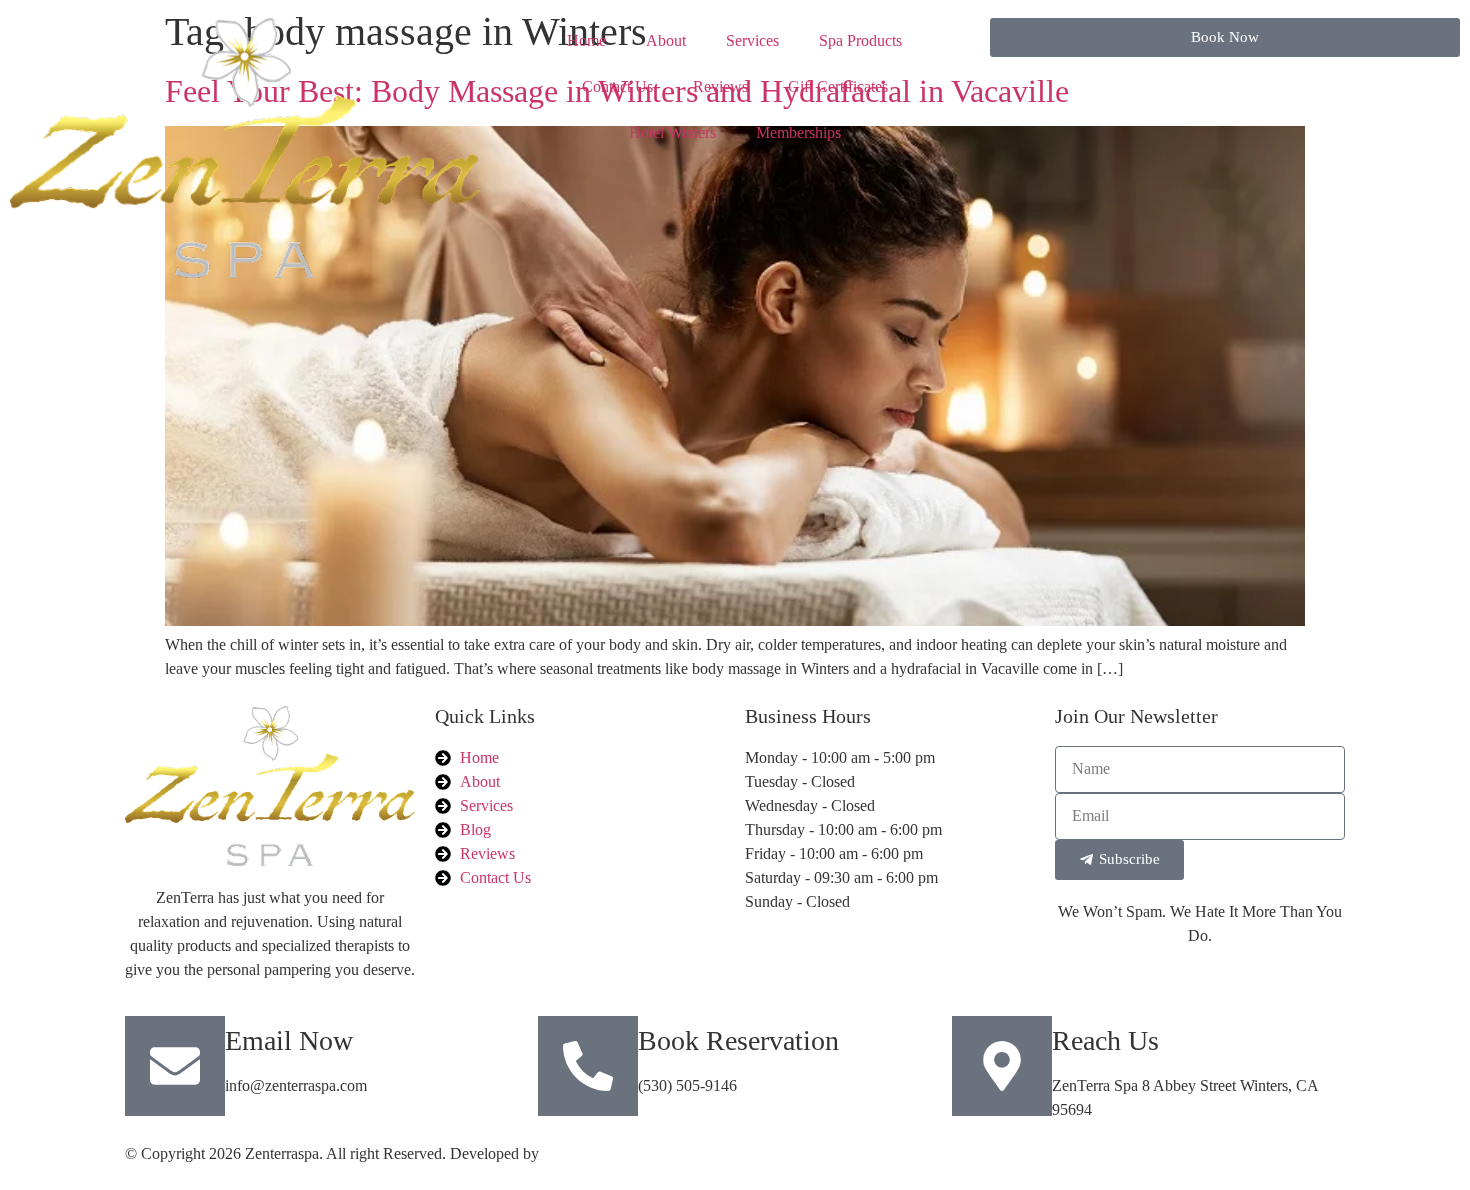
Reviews (720, 86)
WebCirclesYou (592, 1153)
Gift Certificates (838, 86)
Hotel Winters (672, 132)
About (666, 40)
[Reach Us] (1002, 1066)
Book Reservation (738, 1040)
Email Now (289, 1040)
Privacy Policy (1045, 1153)
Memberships (798, 132)
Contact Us (617, 86)
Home (586, 40)
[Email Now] (175, 1066)
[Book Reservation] (588, 1066)
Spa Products (860, 40)
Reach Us (1105, 1040)
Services (752, 40)
